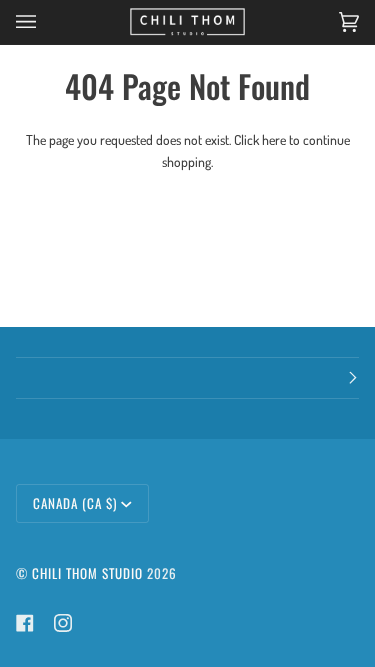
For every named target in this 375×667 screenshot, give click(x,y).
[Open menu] (46, 22)
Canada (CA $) (75, 503)
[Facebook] (25, 623)
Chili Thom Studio (87, 573)
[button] (187, 378)
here (274, 139)
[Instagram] (63, 623)
